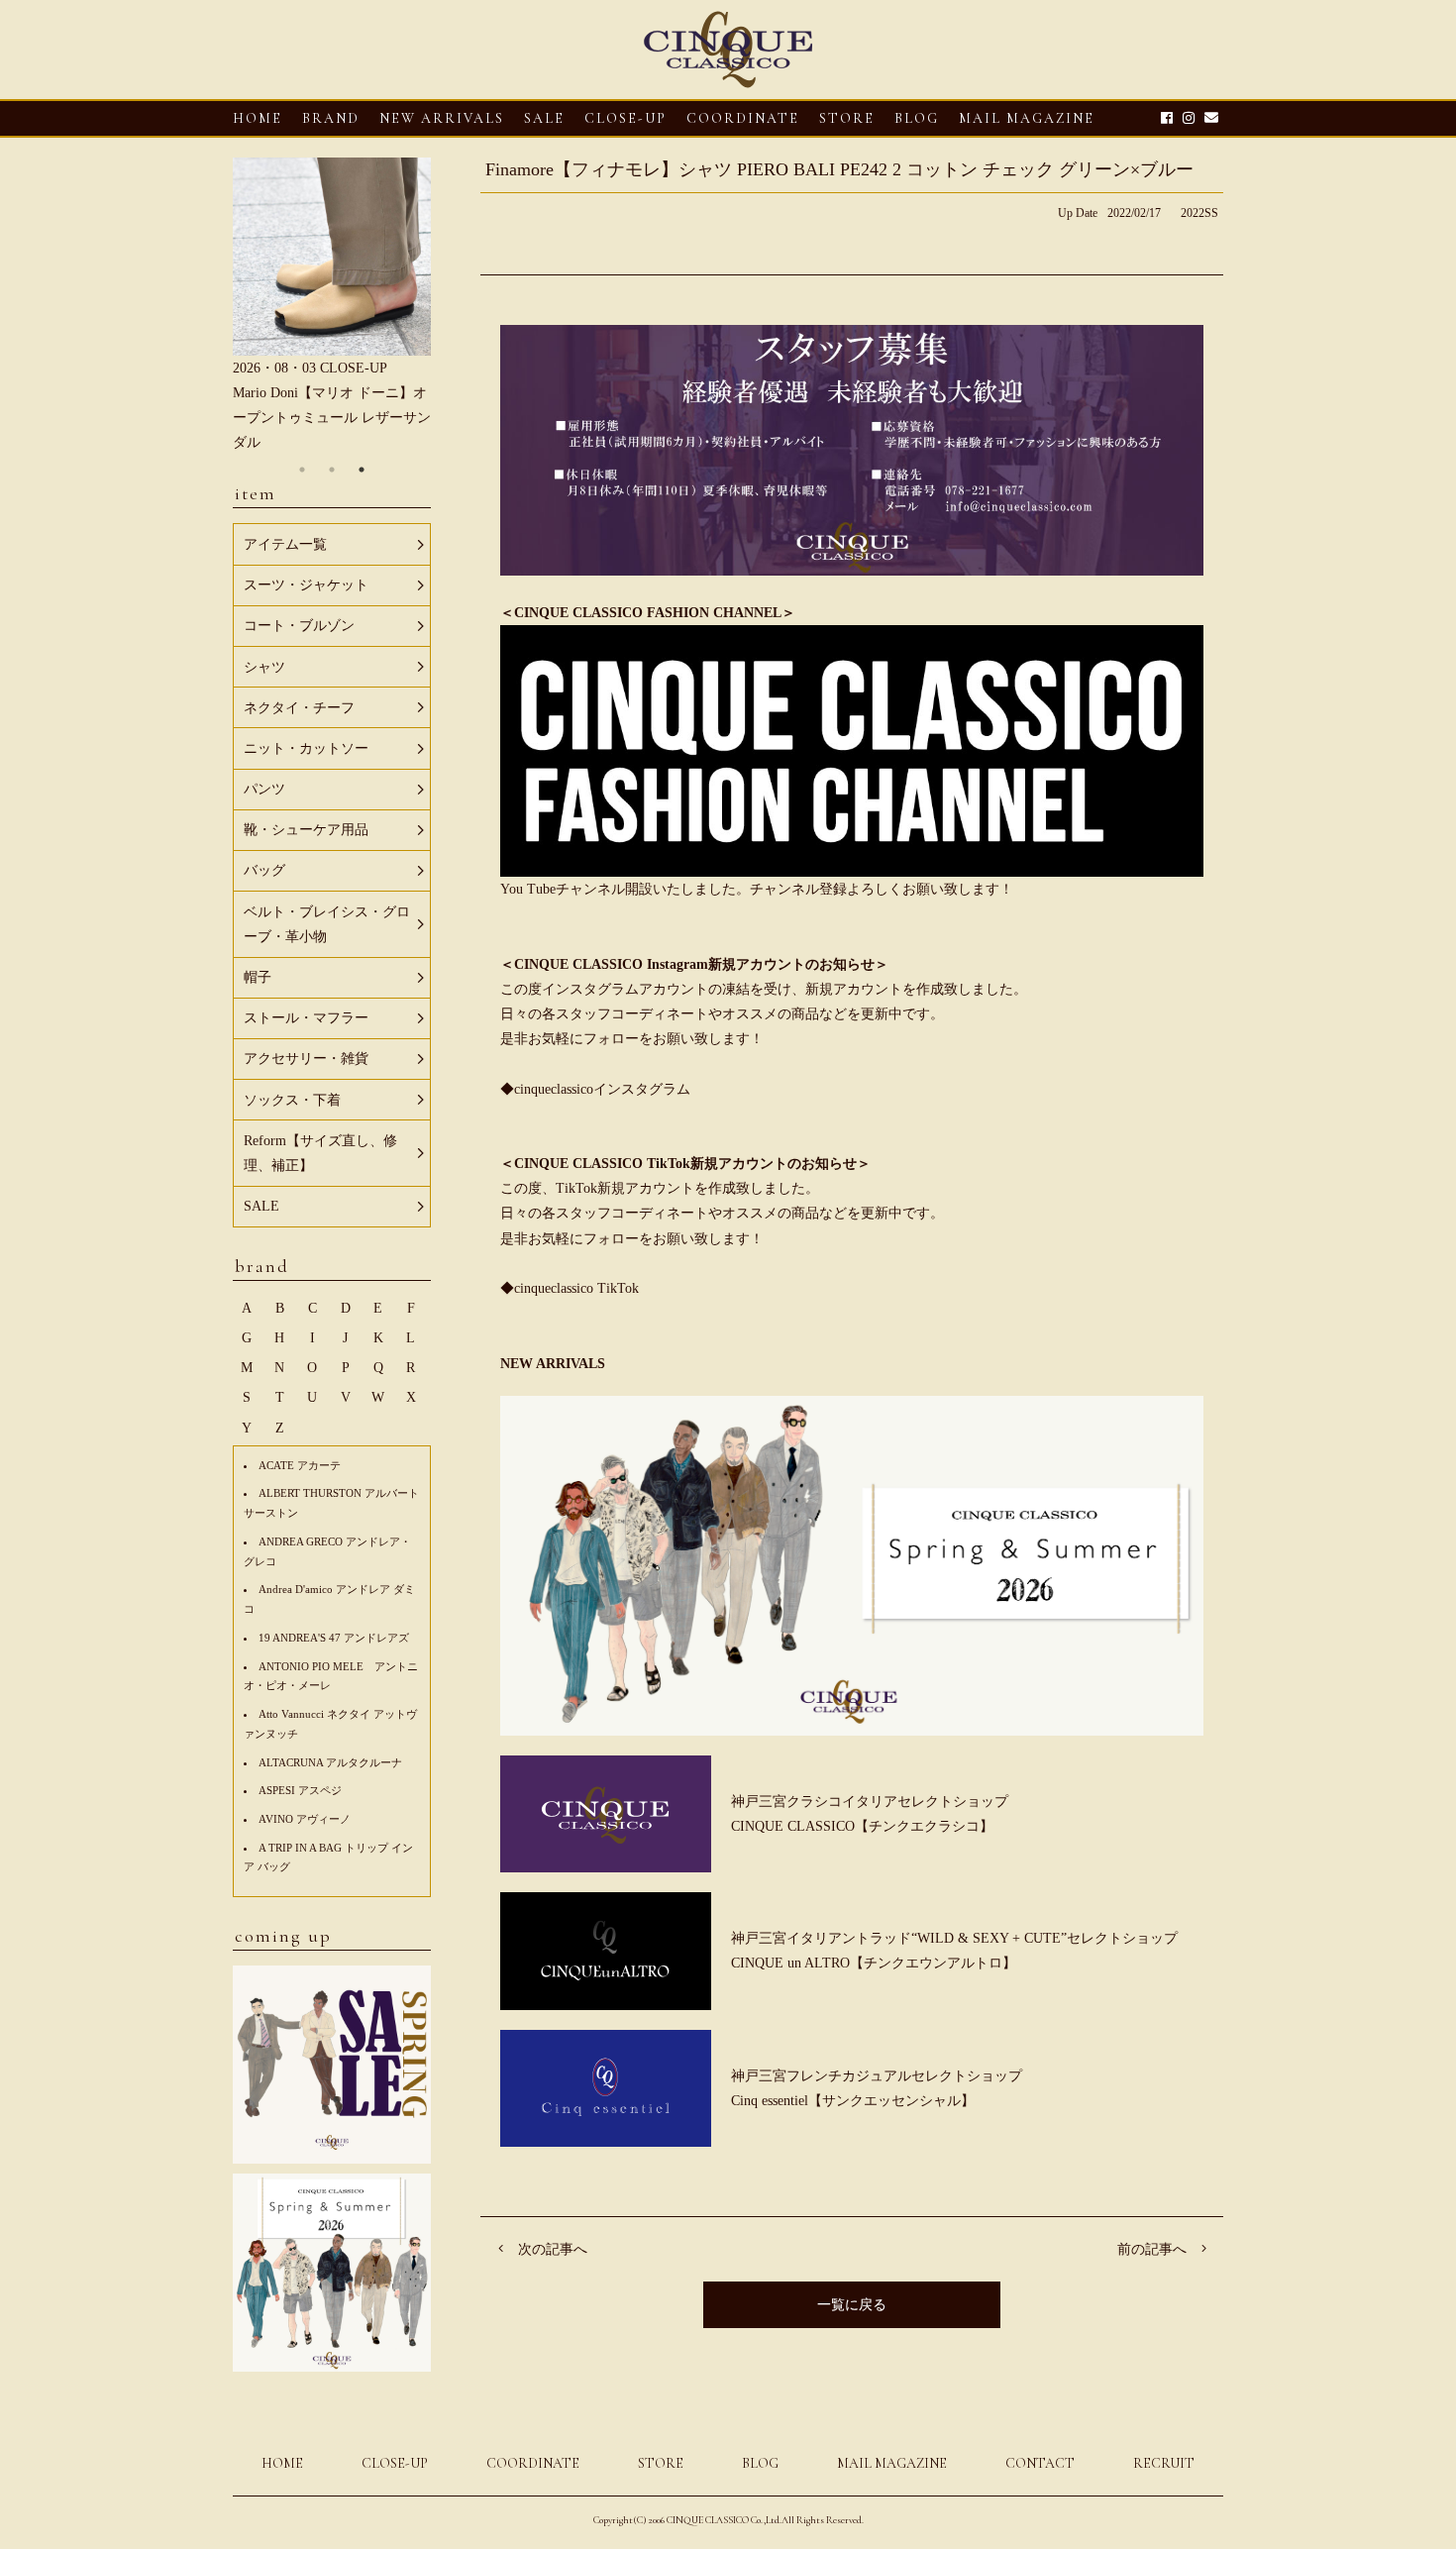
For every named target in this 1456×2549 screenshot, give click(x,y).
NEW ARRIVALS (442, 118)
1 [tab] (302, 470)
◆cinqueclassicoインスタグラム (595, 1089)
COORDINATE (743, 118)
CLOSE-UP (395, 2463)
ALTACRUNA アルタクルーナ (330, 1762)
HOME (258, 118)
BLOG (760, 2463)
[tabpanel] (332, 307)
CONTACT (1040, 2463)
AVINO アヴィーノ (305, 1819)
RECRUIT (1164, 2463)
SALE (544, 118)
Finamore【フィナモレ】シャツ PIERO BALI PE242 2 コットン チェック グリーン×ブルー (839, 169)
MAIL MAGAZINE (1027, 118)
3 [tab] (362, 470)
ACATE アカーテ (300, 1465)
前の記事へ (1152, 2249)
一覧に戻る (852, 2305)
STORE (847, 118)
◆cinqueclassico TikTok (570, 1288)
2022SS (1199, 213)
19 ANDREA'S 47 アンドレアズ (334, 1638)
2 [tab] (332, 470)
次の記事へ (553, 2249)
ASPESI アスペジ (300, 1790)
